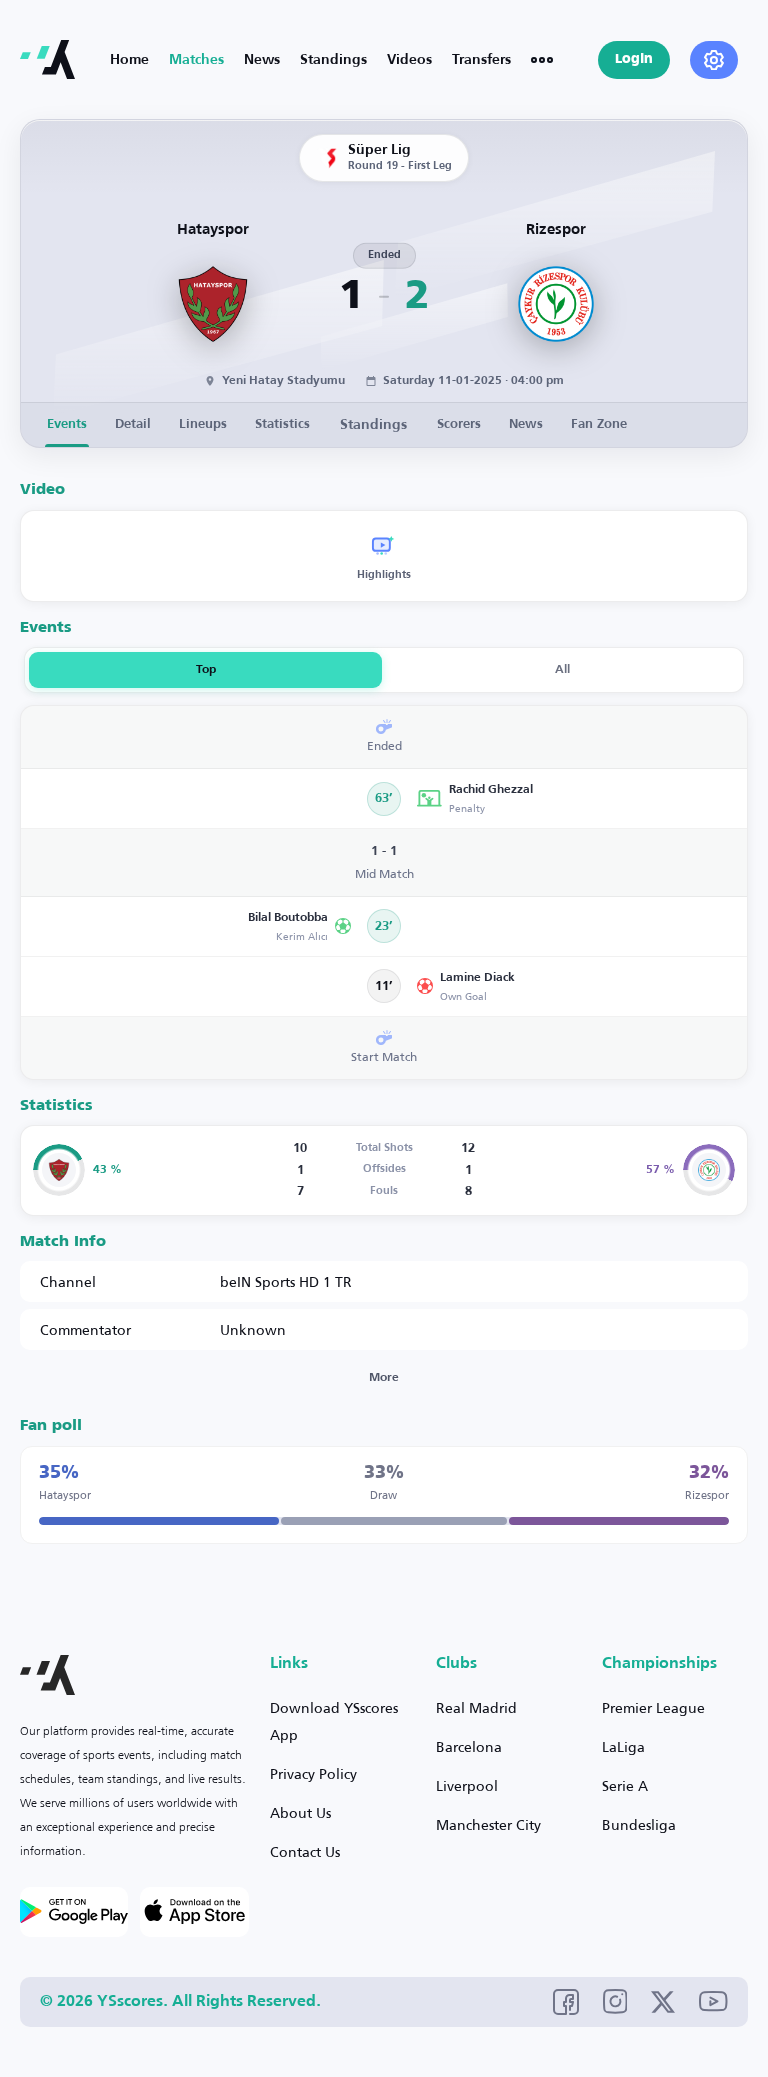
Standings (333, 60)
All (562, 670)
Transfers (481, 60)
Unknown (253, 1329)
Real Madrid (476, 1707)
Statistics (282, 424)
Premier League (653, 1707)
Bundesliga (639, 1824)
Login (634, 59)
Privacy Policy (313, 1773)
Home (129, 60)
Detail (133, 424)
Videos (409, 60)
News (262, 60)
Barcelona (469, 1746)
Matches (196, 60)
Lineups (203, 424)
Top (206, 670)
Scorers (459, 424)
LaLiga (623, 1746)
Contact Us (305, 1851)
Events (67, 424)
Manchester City (488, 1824)
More (384, 1378)
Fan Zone (599, 424)
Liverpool (467, 1785)
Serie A (625, 1785)
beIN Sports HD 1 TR (286, 1281)
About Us (300, 1812)
